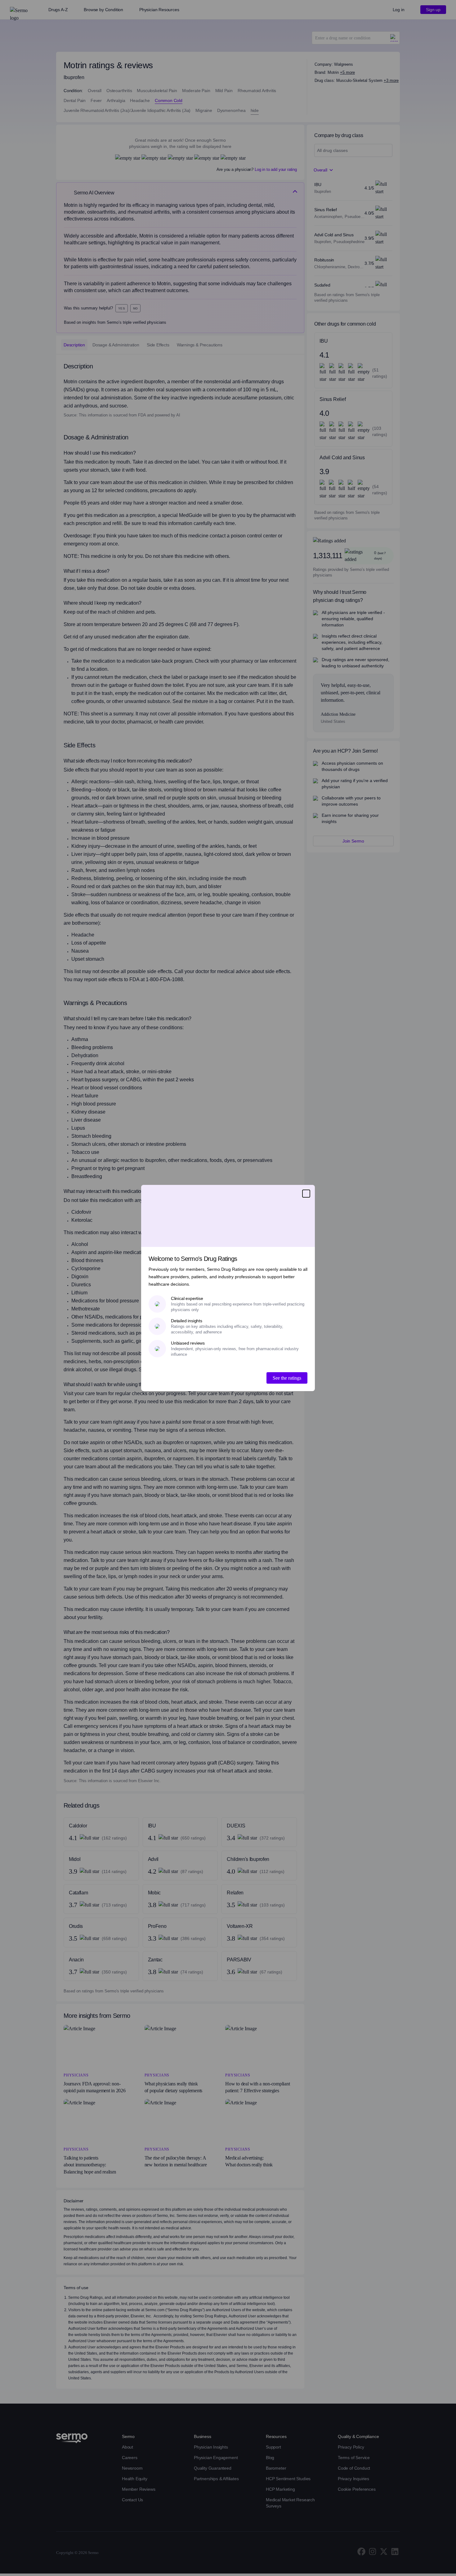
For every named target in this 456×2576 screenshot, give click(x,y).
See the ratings (287, 1378)
